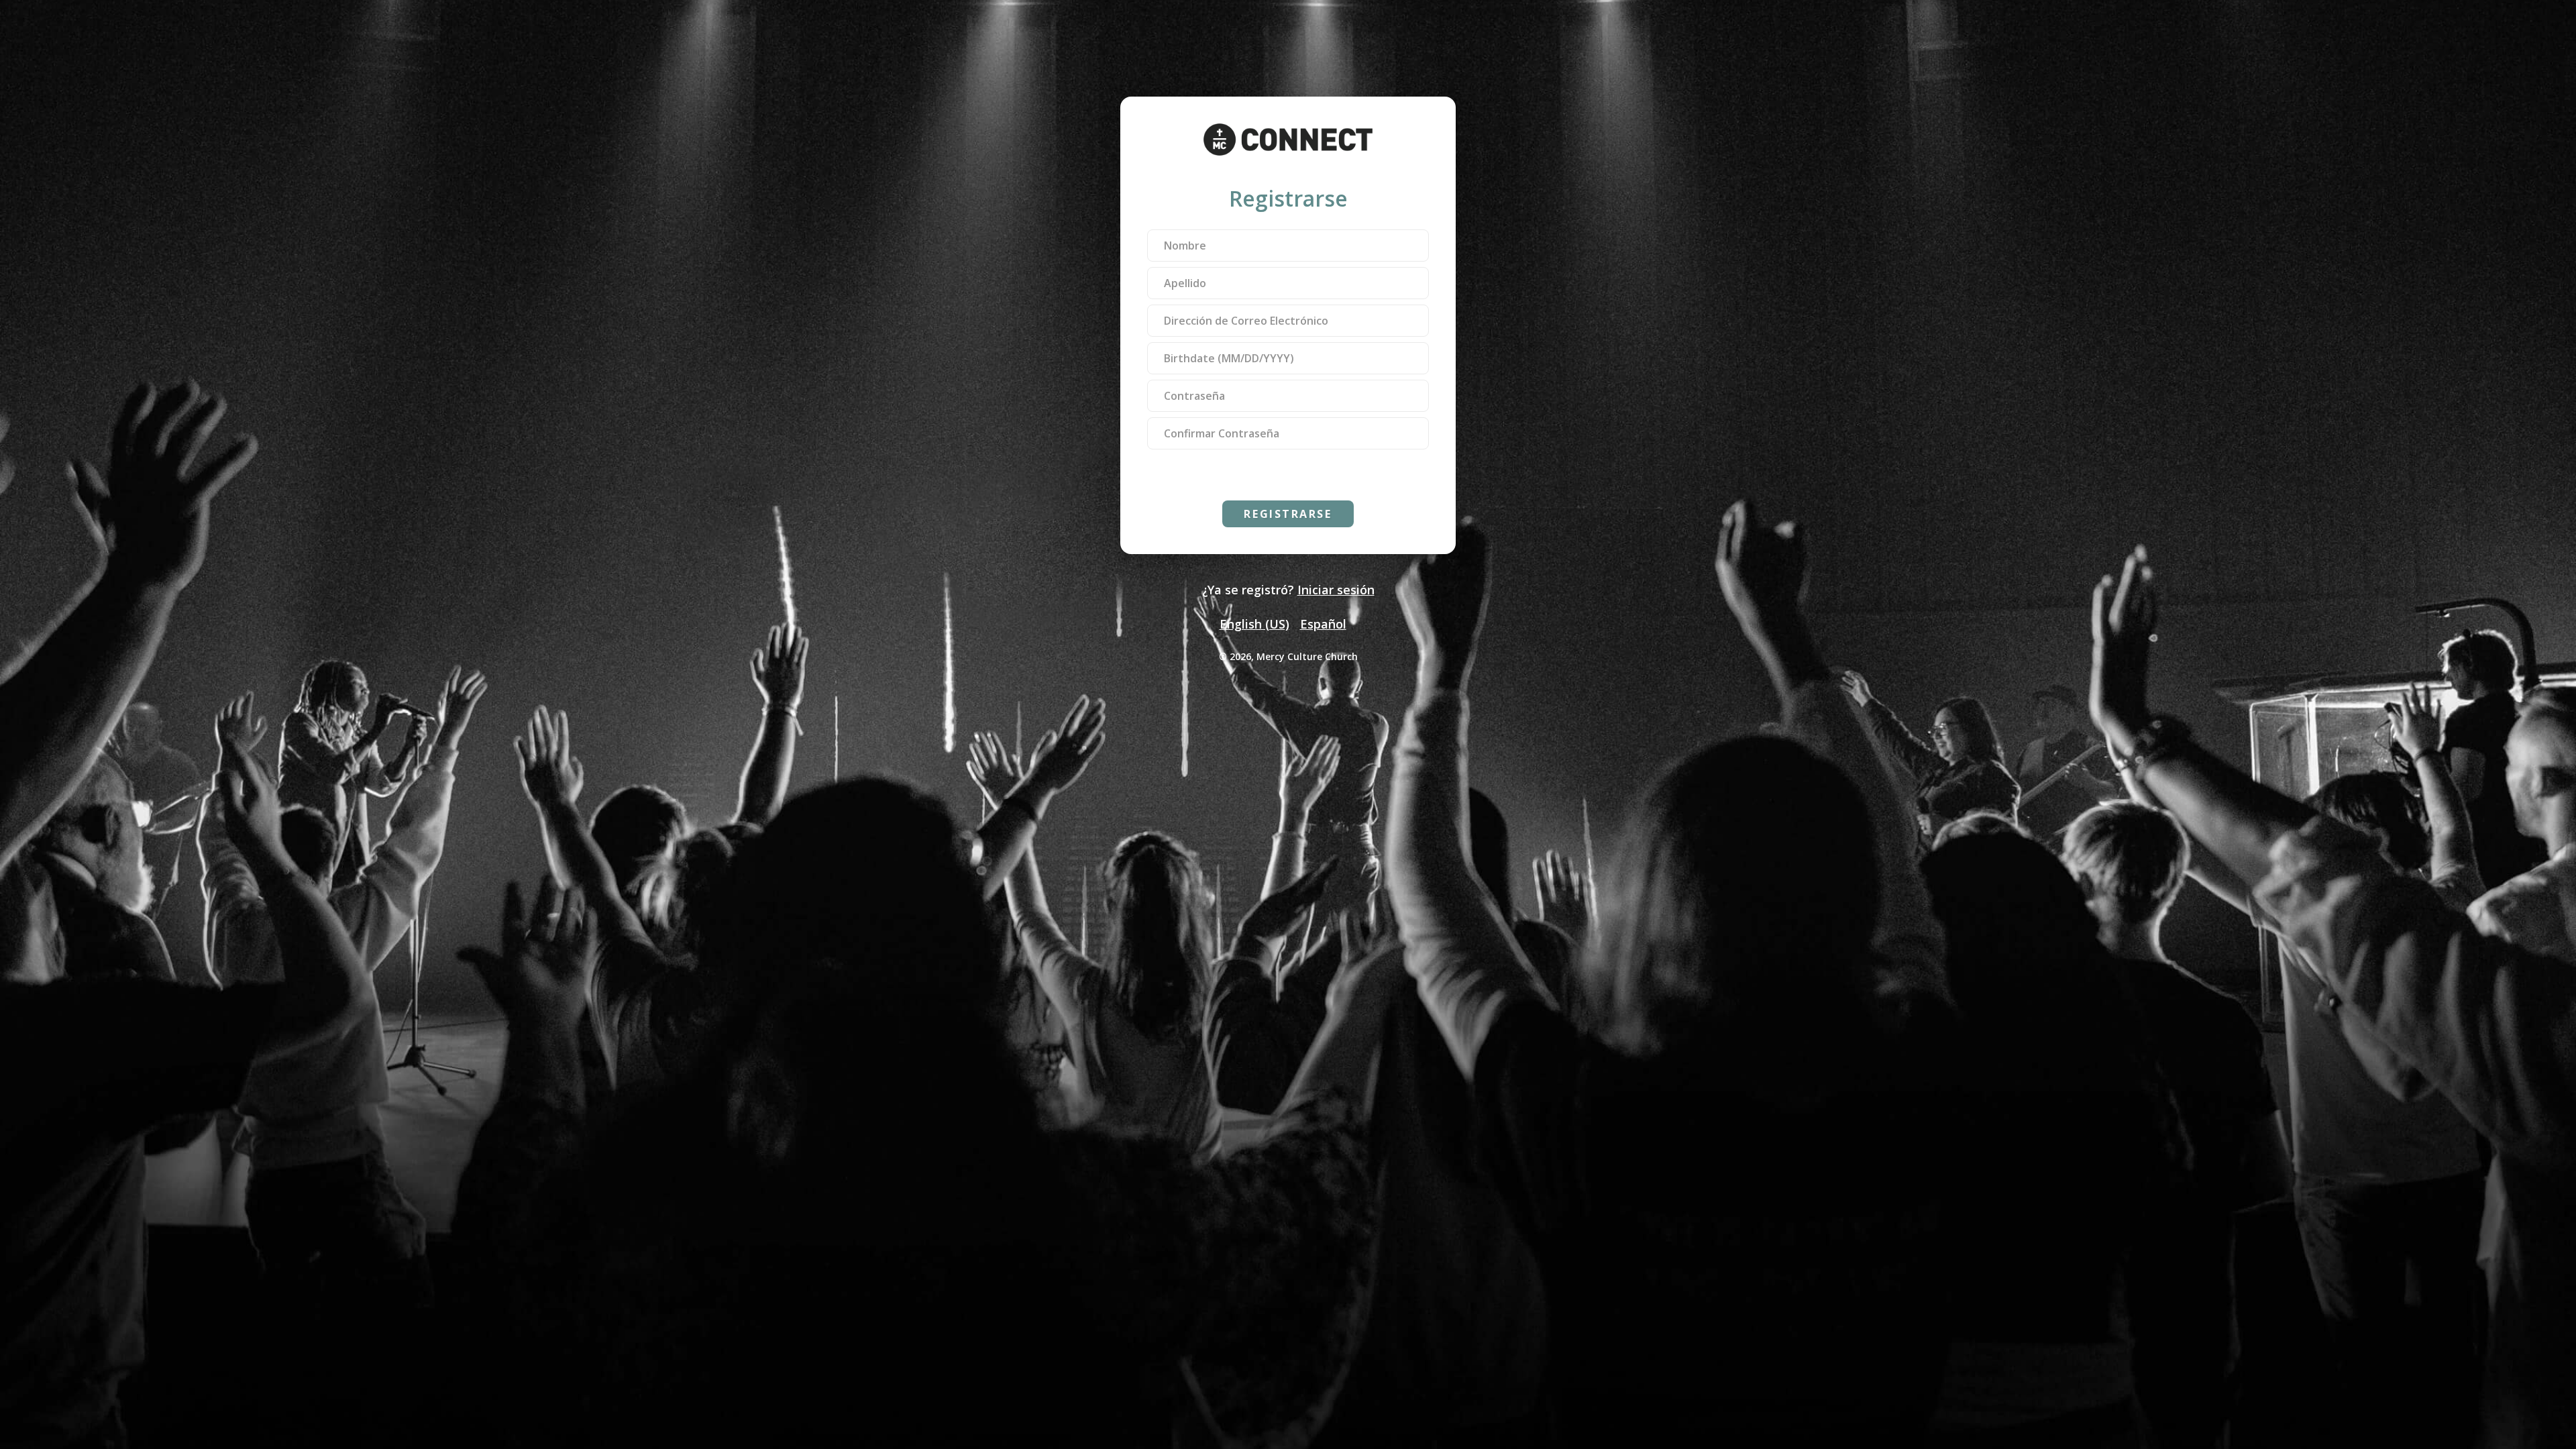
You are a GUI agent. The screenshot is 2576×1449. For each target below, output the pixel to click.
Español (1323, 624)
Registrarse (1288, 514)
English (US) (1254, 624)
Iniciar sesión (1336, 590)
